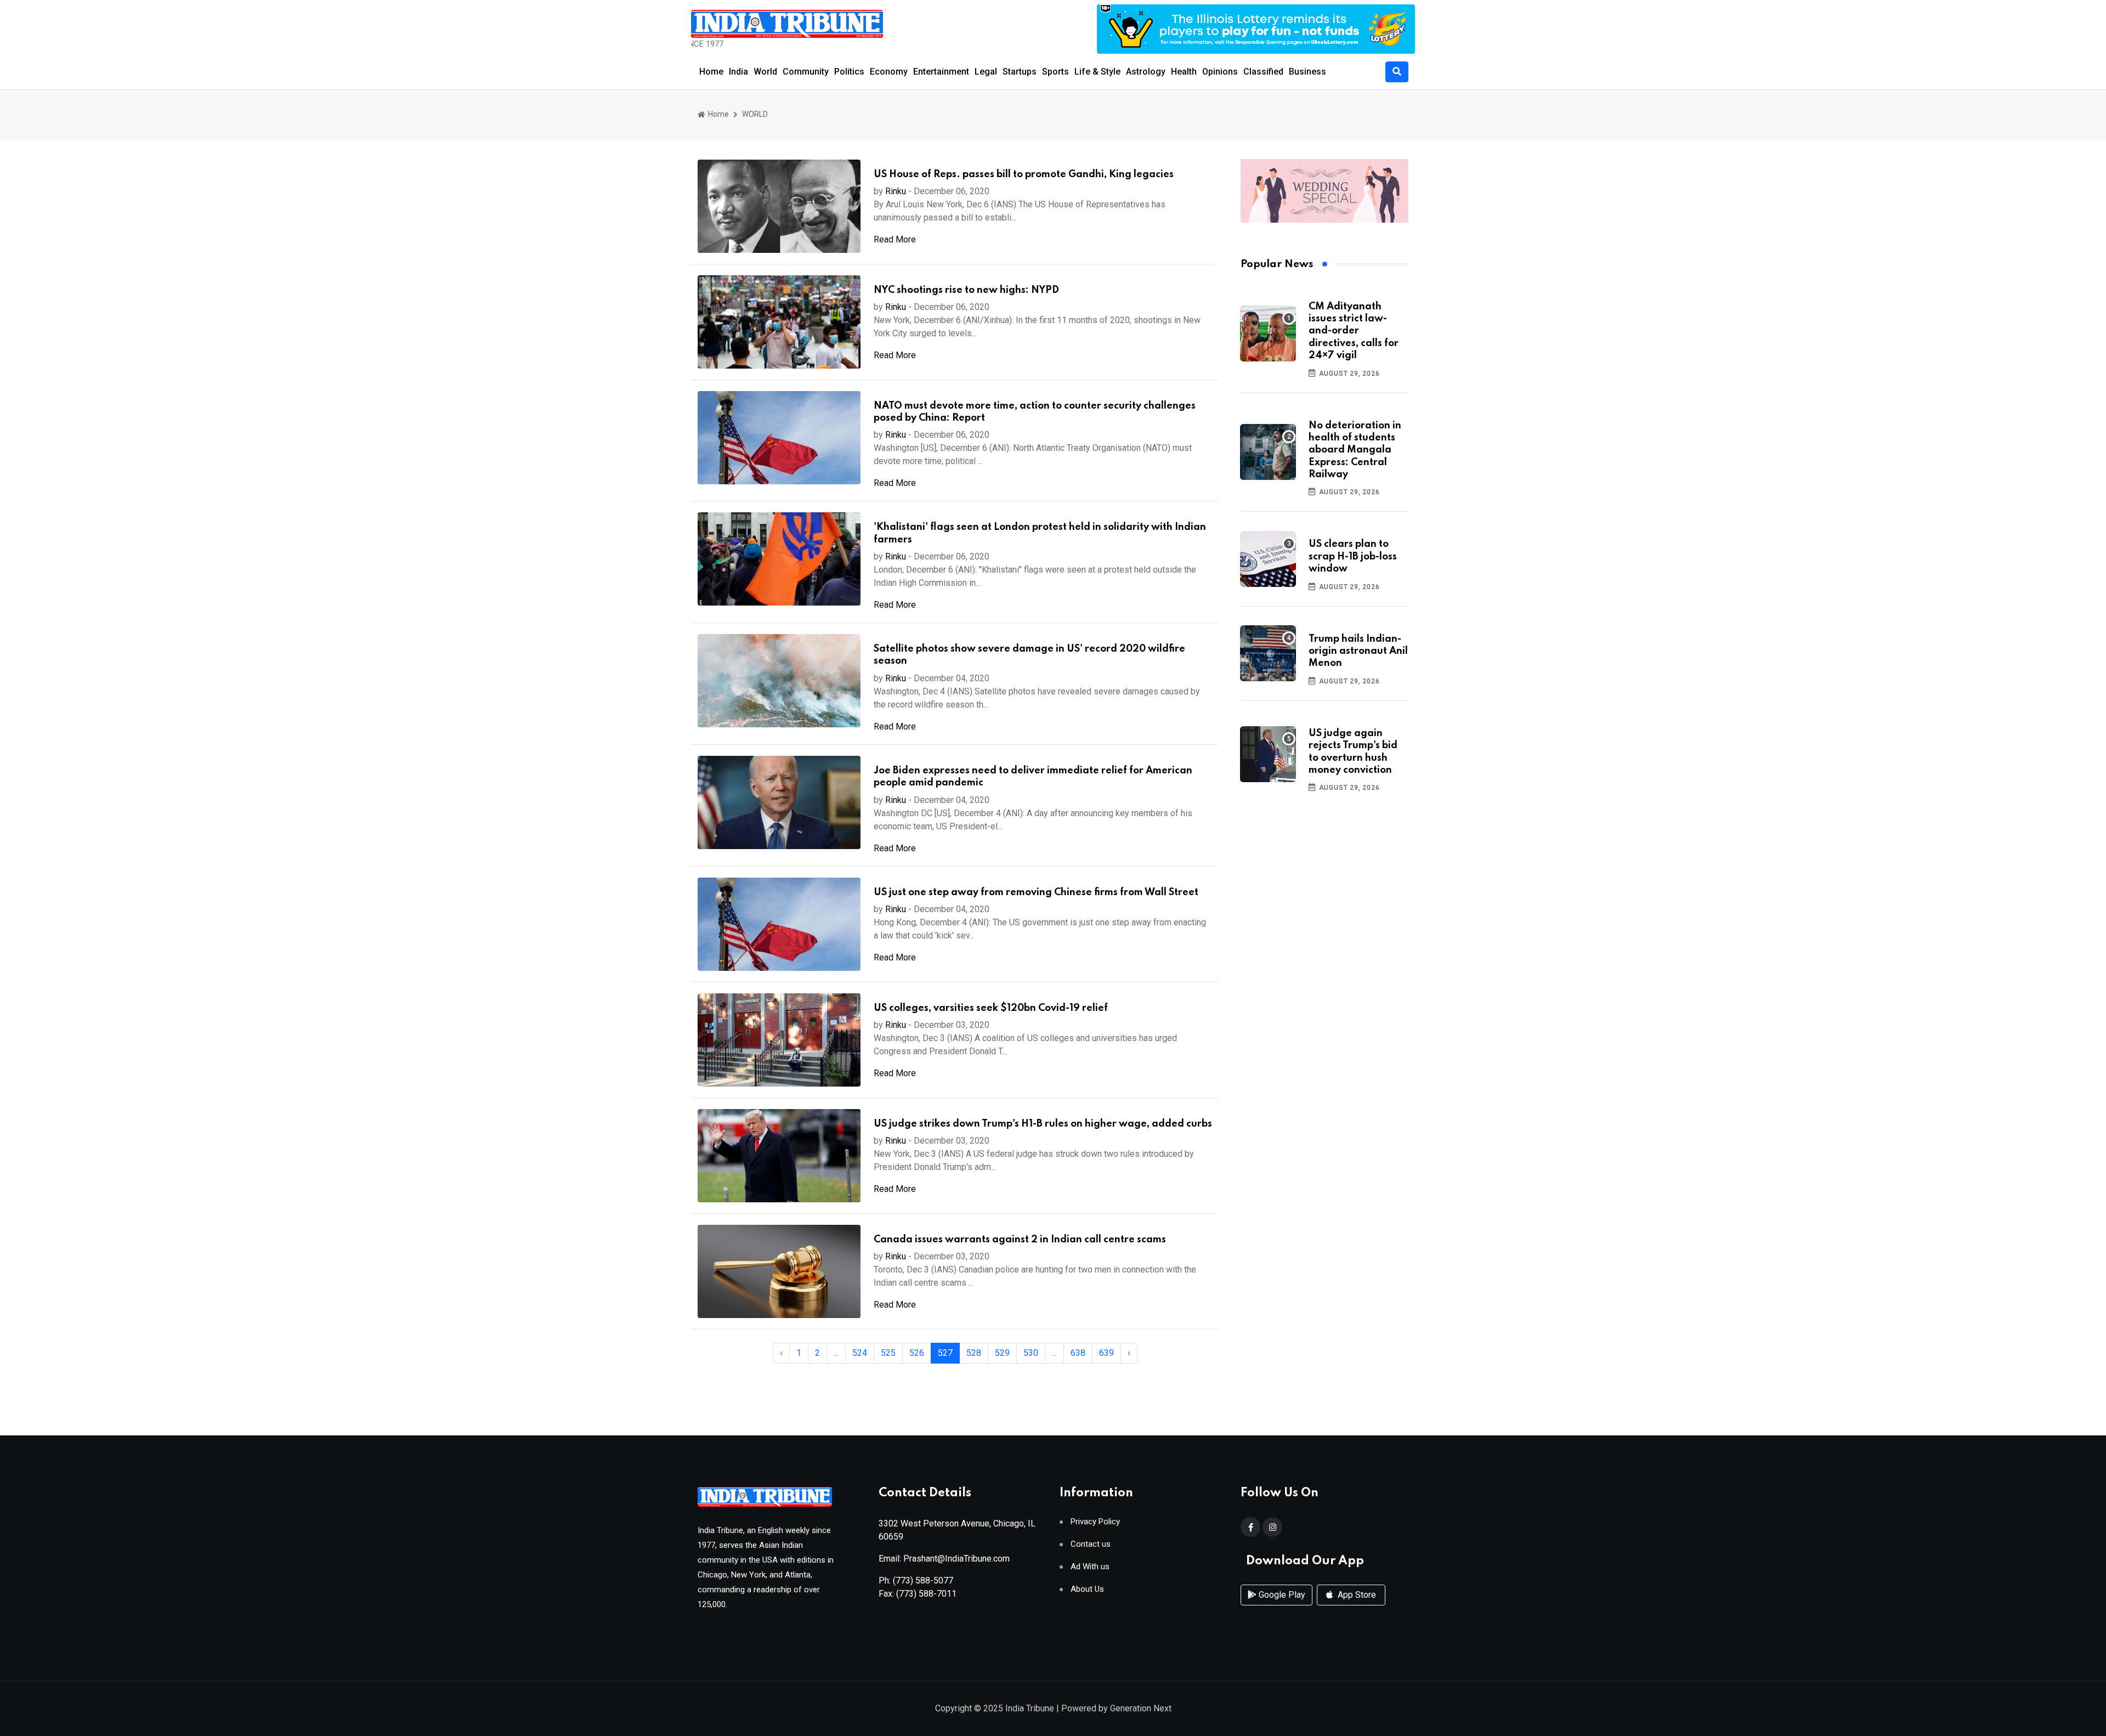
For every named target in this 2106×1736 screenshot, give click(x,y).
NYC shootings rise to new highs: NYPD (966, 290)
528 (974, 1353)
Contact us (1091, 1544)
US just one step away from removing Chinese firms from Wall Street (1036, 892)
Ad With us (1090, 1567)
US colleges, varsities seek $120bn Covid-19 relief (991, 1008)
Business (1307, 72)
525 (888, 1353)
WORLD (755, 114)
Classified (1263, 72)
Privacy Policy (1095, 1522)
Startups (1020, 72)
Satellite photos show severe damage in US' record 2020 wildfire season (1029, 655)
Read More (895, 239)
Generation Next (1141, 1708)
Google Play (1281, 1595)
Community (806, 72)
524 (860, 1353)
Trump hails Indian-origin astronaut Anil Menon (1358, 651)
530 (1031, 1353)
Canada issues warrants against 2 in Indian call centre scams (1020, 1240)
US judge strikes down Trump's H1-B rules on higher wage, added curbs (1043, 1124)
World (765, 72)
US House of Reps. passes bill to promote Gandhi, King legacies (1024, 174)
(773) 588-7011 (926, 1594)
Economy (889, 72)
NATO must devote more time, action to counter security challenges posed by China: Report (1035, 412)
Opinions (1220, 72)
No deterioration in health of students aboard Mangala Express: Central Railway (1355, 450)
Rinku (896, 191)
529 (1002, 1353)
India (738, 72)
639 (1106, 1353)
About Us (1087, 1589)
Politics (849, 72)
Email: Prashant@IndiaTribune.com (944, 1559)
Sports (1055, 72)
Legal (986, 72)
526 (917, 1353)
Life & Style (1097, 72)
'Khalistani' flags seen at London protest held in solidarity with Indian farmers (1040, 533)
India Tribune (1030, 1708)
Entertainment (941, 72)
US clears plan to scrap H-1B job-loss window (1353, 556)
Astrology (1146, 72)
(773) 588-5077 (923, 1581)
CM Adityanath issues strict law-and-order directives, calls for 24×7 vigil (1354, 331)
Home (711, 72)
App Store (1356, 1595)
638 (1078, 1353)
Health (1184, 72)
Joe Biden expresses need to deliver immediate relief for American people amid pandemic (1033, 777)
